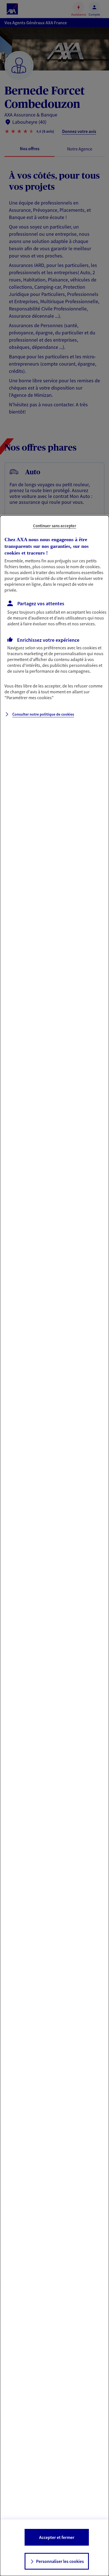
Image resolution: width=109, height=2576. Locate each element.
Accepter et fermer (57, 2537)
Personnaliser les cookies (60, 2561)
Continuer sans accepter (55, 526)
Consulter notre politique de (43, 714)
